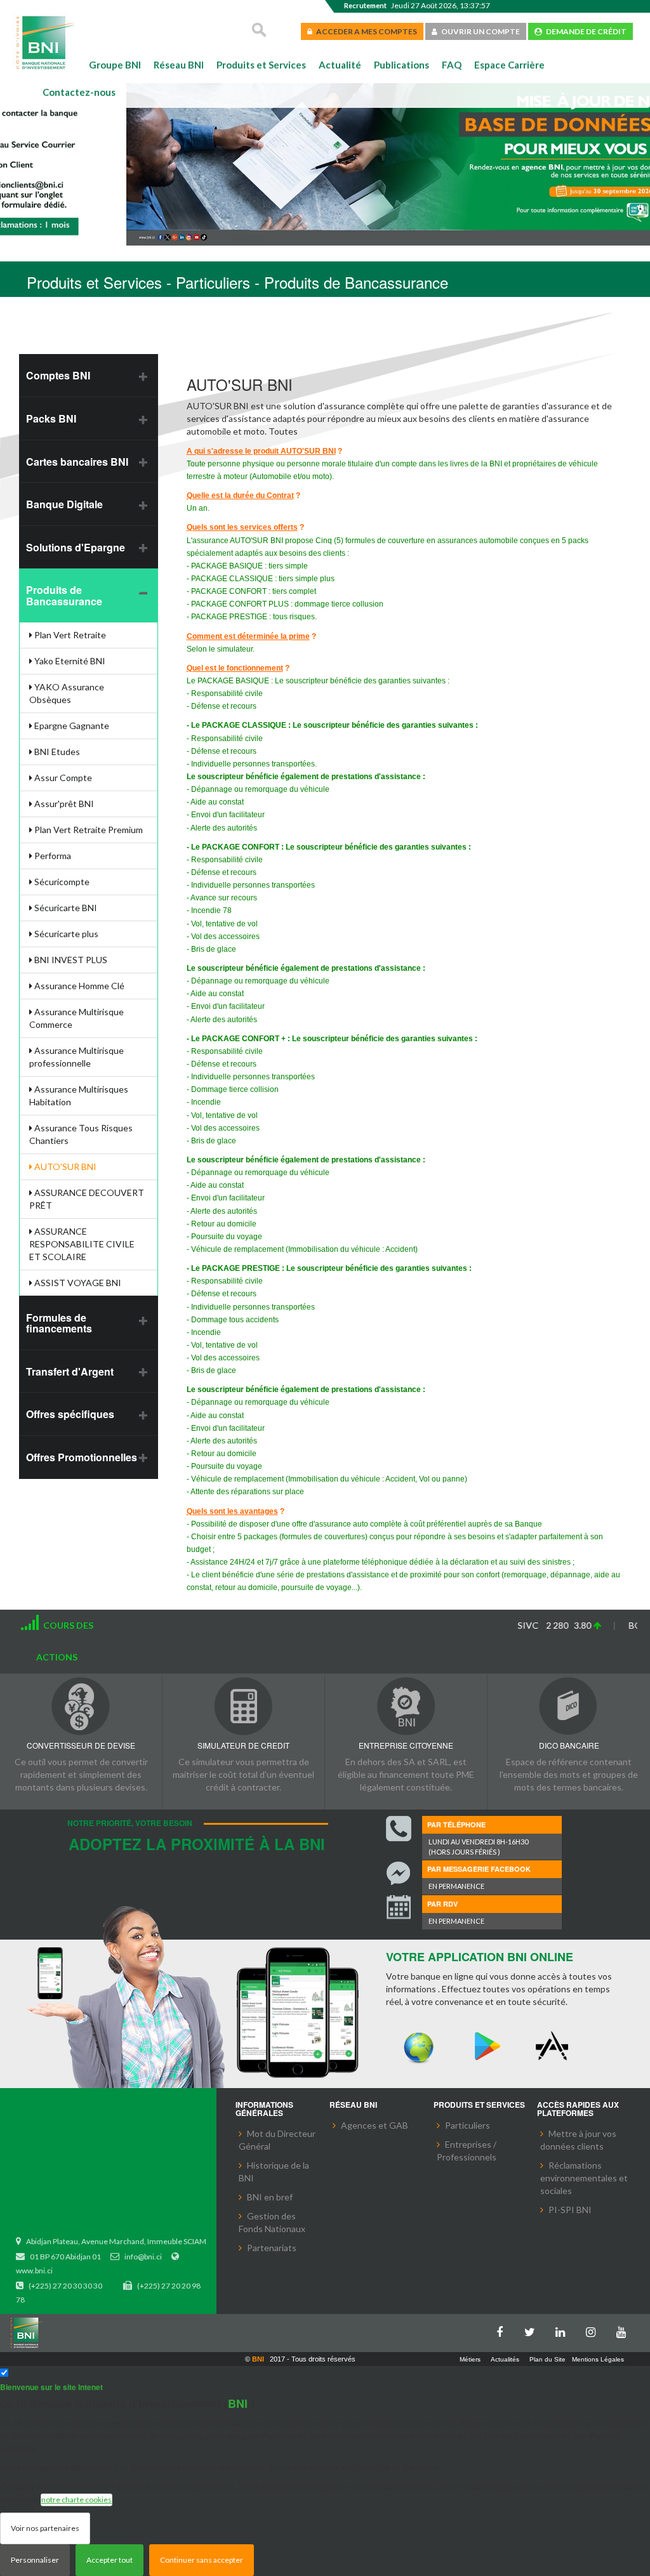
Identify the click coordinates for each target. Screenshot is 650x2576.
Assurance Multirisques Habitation (79, 1095)
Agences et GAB (375, 2125)
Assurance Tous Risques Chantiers (81, 1134)
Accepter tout (109, 2560)
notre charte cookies (76, 2500)
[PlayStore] (487, 2047)
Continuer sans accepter (202, 2560)
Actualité (340, 65)
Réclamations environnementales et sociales (584, 2178)
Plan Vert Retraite (69, 635)
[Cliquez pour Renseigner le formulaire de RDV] (399, 1909)
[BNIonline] (419, 2047)
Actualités (505, 2359)
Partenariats (272, 2248)
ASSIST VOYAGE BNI (77, 1283)
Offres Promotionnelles (82, 1457)
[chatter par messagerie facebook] (399, 1874)
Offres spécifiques (70, 1414)
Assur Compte (62, 778)
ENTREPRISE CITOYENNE (406, 1745)
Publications (401, 65)
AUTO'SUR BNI (64, 1166)
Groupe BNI (115, 65)
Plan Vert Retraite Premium (88, 830)
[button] (30, 166)
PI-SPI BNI (570, 2210)
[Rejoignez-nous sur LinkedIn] (564, 2330)
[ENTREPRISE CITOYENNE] (406, 1706)
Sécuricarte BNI (65, 908)
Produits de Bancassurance (64, 595)
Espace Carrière (509, 65)
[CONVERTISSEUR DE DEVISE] (81, 1706)
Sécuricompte (61, 882)
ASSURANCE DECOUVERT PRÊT (87, 1199)
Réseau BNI (179, 65)
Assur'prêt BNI (63, 804)
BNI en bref (270, 2197)
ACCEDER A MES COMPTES (365, 31)
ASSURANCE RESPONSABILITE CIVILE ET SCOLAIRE (82, 1244)
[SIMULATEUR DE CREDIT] (243, 1706)
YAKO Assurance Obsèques (67, 693)
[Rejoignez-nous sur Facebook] (503, 2330)
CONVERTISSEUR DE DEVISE (81, 1745)
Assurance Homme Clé (78, 986)
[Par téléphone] (399, 1829)
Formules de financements (59, 1323)
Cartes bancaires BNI (77, 462)
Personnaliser (35, 2560)
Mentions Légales (598, 2359)
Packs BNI (51, 418)
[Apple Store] (555, 2047)
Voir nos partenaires (45, 2528)
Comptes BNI (58, 375)
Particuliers (468, 2125)
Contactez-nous (79, 92)
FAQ (452, 65)
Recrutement (365, 5)
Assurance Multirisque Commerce (76, 1018)
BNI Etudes (56, 752)
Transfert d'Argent (70, 1371)
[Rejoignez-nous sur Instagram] (594, 2330)
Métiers (470, 2359)
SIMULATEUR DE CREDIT (243, 1745)
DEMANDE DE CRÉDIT (584, 31)
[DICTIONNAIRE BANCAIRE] (569, 1706)
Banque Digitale (64, 504)
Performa (52, 856)
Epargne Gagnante (71, 726)
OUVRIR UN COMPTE (479, 31)
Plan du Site (547, 2359)
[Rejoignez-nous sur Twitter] (533, 2330)
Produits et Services (261, 65)
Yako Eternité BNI (69, 661)
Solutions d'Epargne (76, 547)
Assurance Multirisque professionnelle (76, 1057)
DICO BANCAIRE (569, 1745)
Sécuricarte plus (65, 934)
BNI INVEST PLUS (70, 960)
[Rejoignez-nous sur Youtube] (625, 2330)
